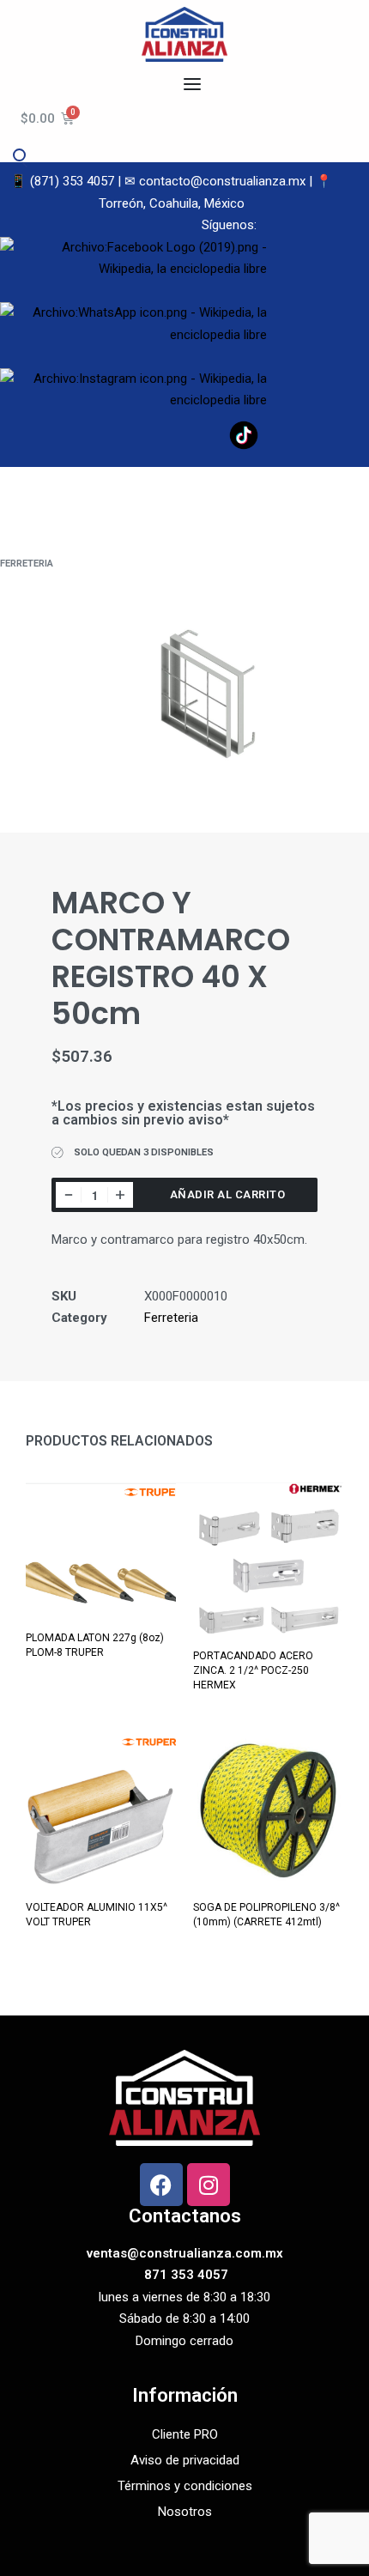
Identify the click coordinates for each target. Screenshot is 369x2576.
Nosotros (185, 2512)
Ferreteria (27, 564)
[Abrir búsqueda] (19, 155)
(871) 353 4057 (72, 181)
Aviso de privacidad (185, 2460)
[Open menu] (192, 84)
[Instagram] (209, 2185)
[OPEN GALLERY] (184, 692)
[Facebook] (161, 2185)
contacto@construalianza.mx (222, 181)
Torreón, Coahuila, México (172, 203)
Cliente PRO (185, 2434)
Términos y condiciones (185, 2486)
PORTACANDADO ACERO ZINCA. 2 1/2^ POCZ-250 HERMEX (253, 1670)
